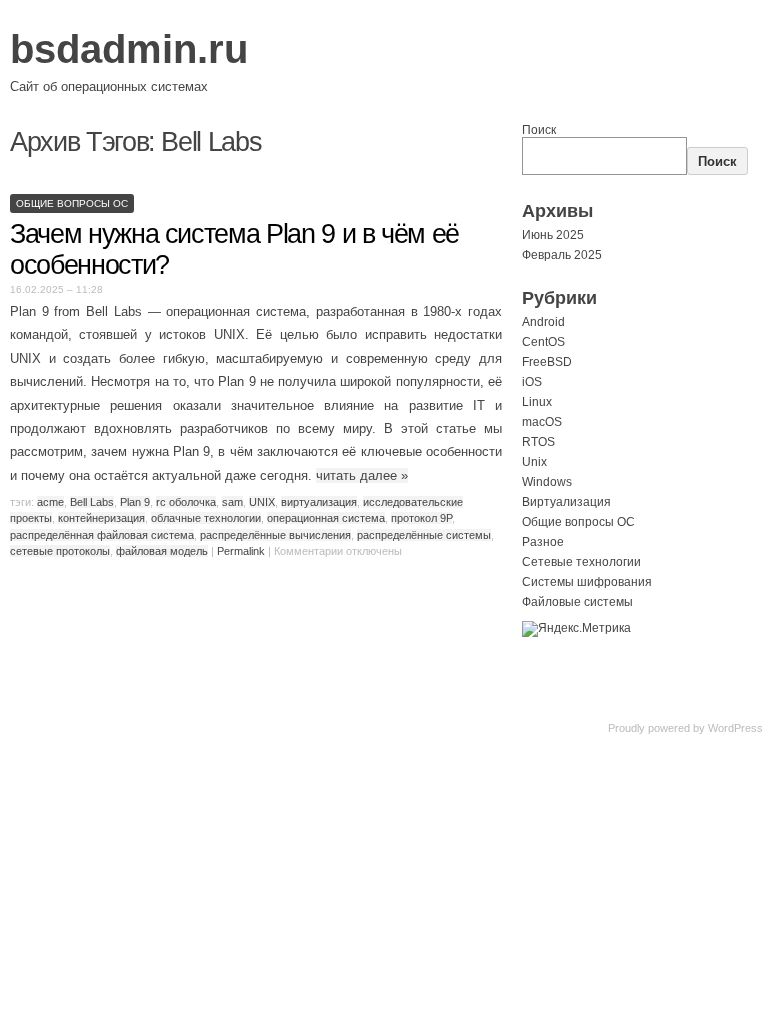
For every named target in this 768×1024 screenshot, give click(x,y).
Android (543, 322)
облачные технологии (206, 518)
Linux (537, 402)
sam (232, 502)
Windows (547, 482)
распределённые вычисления (275, 535)
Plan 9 (135, 502)
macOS (542, 422)
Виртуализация (566, 502)
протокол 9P (421, 518)
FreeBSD (547, 362)
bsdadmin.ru (129, 49)
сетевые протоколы (60, 551)
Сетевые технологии (581, 562)
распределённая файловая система (102, 535)
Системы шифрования (587, 582)
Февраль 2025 (562, 255)
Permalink (241, 551)
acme (50, 502)
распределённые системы (424, 535)
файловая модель (162, 551)
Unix (534, 462)
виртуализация (319, 502)
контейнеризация (101, 518)
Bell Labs (92, 502)
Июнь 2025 (553, 235)
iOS (532, 382)
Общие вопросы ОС (72, 203)
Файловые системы (577, 602)
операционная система (326, 518)
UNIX (262, 502)
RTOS (538, 442)
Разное (543, 542)
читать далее (362, 475)
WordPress (735, 728)
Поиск (539, 130)
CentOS (543, 342)
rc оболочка (186, 502)
